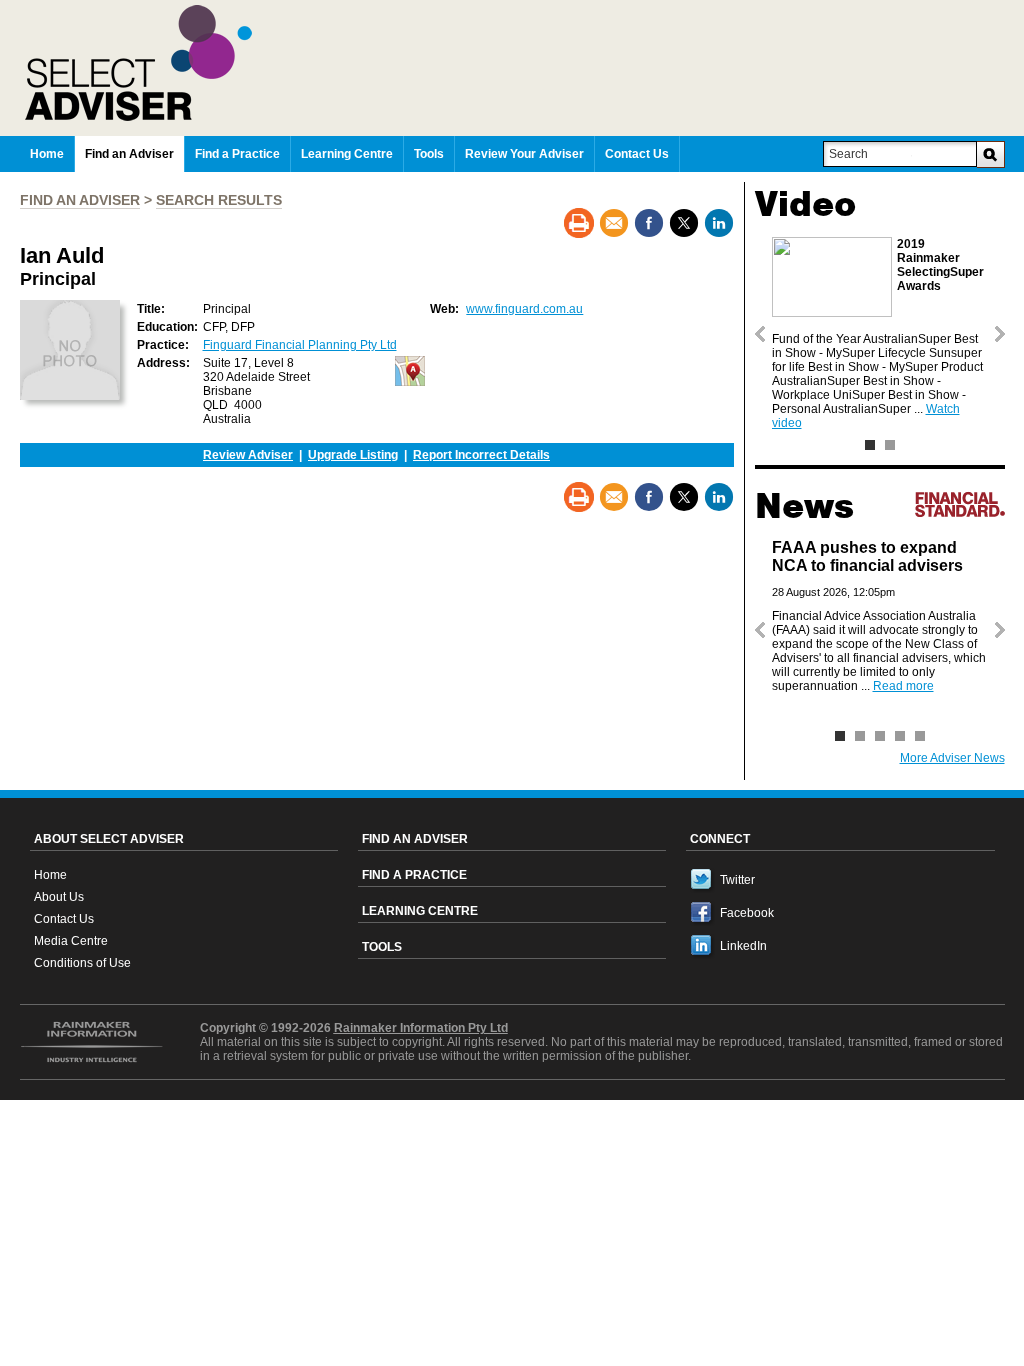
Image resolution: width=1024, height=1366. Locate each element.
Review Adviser (248, 455)
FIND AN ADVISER (80, 200)
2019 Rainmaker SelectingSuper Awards (940, 265)
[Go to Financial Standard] (960, 504)
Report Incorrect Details (481, 455)
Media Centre (71, 941)
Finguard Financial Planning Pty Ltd (300, 345)
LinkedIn (743, 946)
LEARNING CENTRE (420, 911)
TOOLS (382, 947)
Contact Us (64, 919)
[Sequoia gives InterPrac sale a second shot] (860, 736)
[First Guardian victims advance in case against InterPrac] (900, 736)
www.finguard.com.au (524, 309)
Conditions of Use (82, 963)
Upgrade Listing (353, 455)
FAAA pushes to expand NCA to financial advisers (867, 556)
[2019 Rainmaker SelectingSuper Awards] (870, 445)
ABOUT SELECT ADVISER (109, 839)
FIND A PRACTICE (414, 875)
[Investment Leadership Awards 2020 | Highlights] (890, 445)
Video (805, 204)
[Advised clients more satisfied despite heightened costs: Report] (880, 736)
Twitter (737, 880)
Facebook (747, 913)
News (804, 506)
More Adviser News (952, 758)
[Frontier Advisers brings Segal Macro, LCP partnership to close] (920, 736)
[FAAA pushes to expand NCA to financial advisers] (840, 736)
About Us (59, 897)
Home (50, 875)
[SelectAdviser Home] (515, 63)
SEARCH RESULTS (219, 200)
